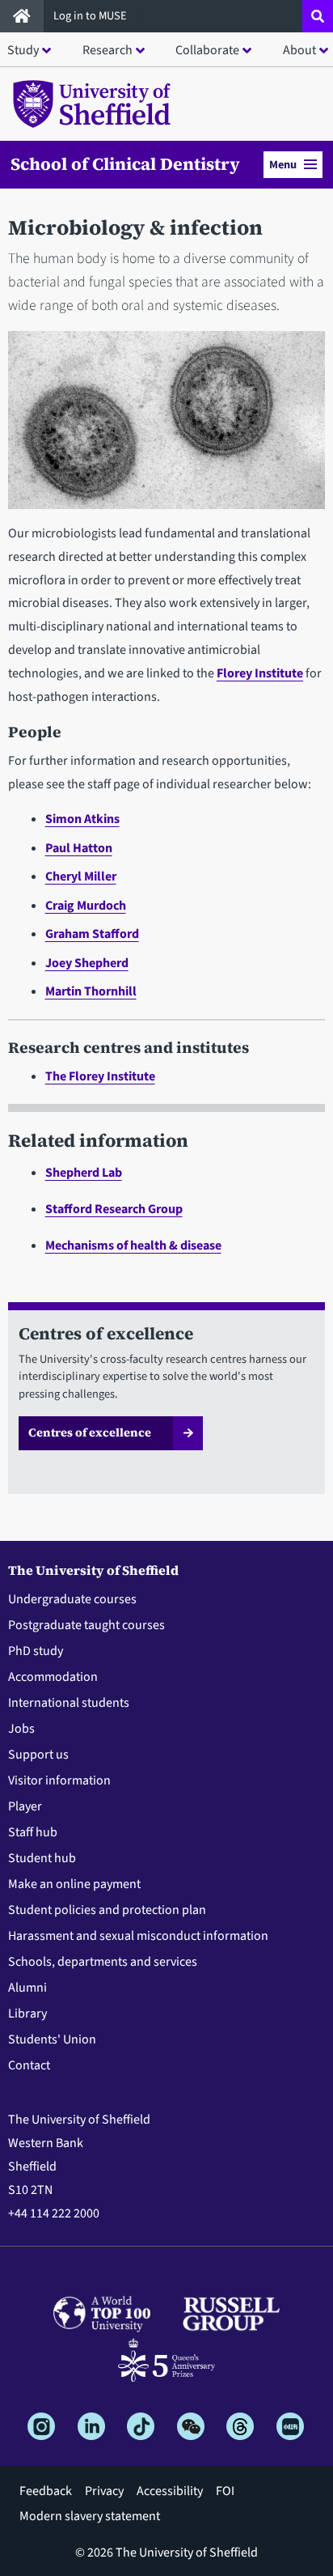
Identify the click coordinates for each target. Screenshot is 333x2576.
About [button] (299, 50)
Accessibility (170, 2491)
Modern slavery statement (90, 2516)
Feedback (46, 2491)
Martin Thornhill (91, 991)
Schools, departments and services (103, 1962)
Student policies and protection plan (107, 1910)
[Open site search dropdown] (318, 16)
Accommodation (53, 1677)
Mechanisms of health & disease (133, 1246)
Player (25, 1806)
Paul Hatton (79, 848)
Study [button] (23, 50)
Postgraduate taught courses (86, 1625)
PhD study (36, 1651)
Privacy (104, 2491)
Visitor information (59, 1780)
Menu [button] (283, 165)
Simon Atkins (82, 819)
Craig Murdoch (86, 906)
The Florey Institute (100, 1076)
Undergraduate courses (72, 1599)
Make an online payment (74, 1884)
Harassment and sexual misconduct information (138, 1936)
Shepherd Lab (84, 1173)
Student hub (42, 1858)
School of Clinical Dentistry (125, 164)
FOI (225, 2491)
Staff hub (33, 1832)
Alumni (27, 1988)
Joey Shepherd (87, 963)
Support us (38, 1755)
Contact (29, 2065)
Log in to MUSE (91, 16)
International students (69, 1703)
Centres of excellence (90, 1432)
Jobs (21, 1729)
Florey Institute (260, 673)
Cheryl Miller (81, 876)
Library (27, 2014)
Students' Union (52, 2039)
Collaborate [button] (207, 50)
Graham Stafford (92, 934)
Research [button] (107, 50)
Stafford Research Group (114, 1209)
